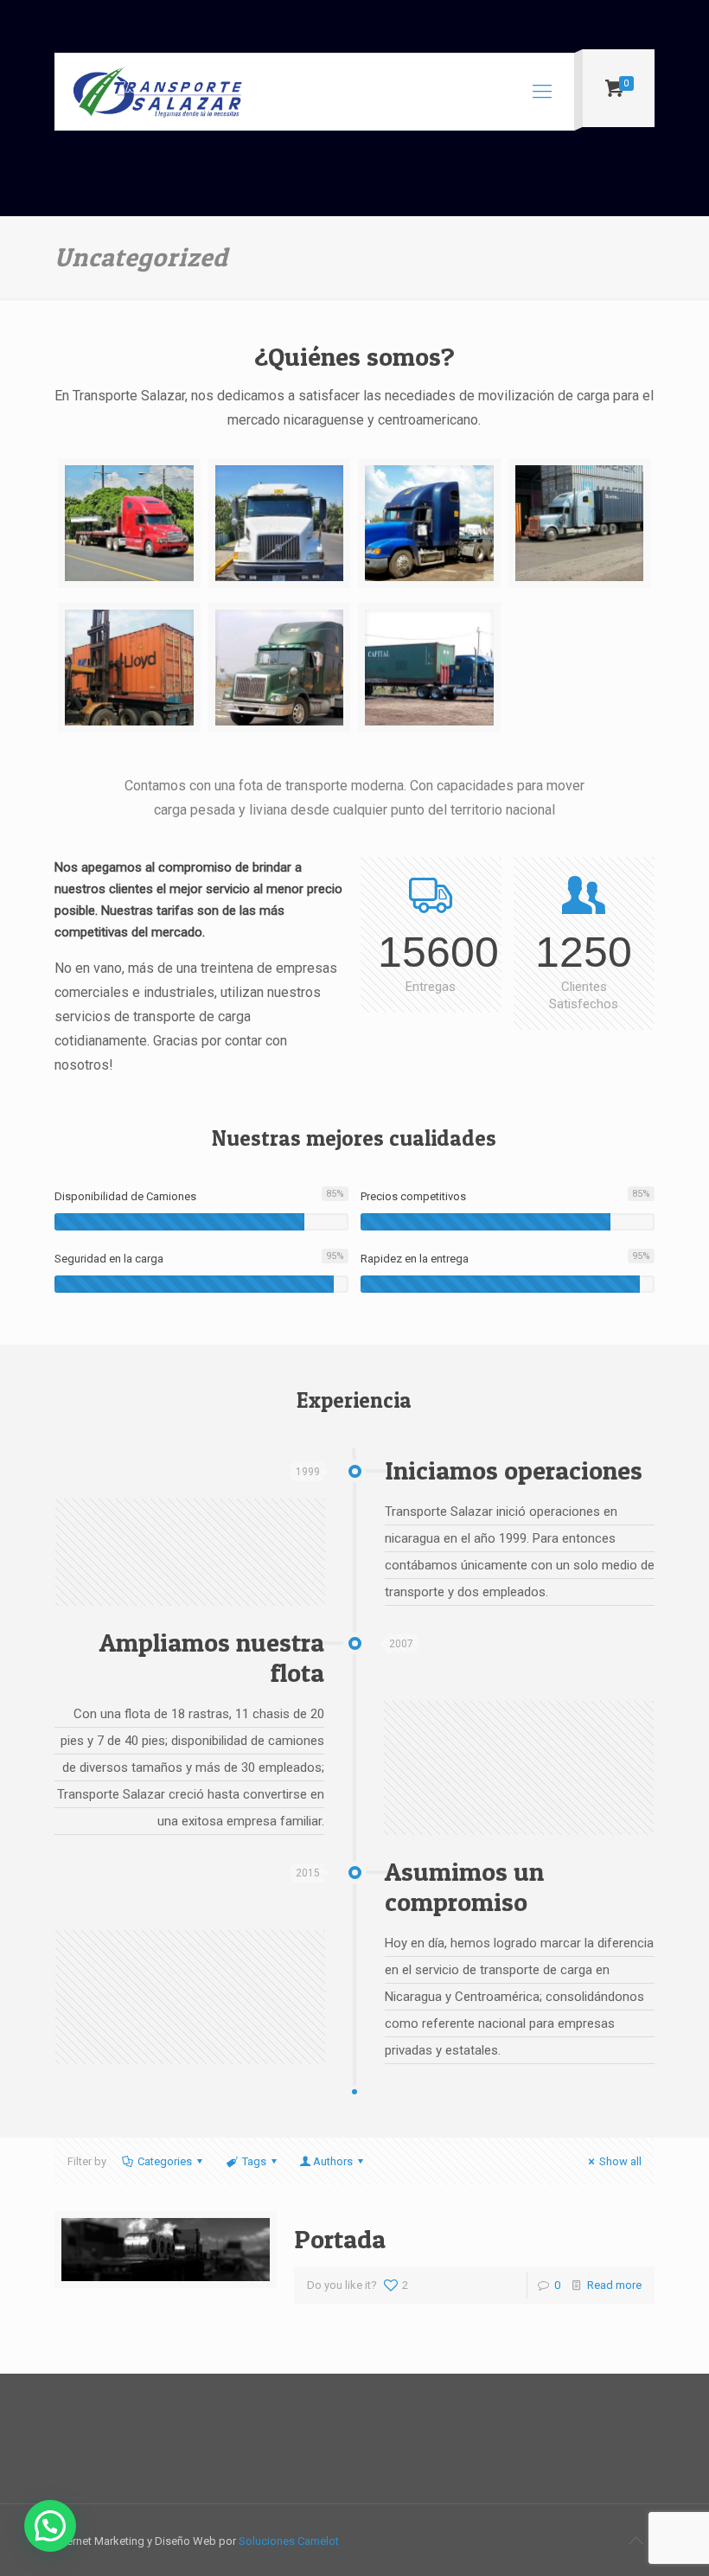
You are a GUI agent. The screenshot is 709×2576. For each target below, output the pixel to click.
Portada (340, 2239)
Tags (254, 2161)
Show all (620, 2161)
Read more (614, 2285)
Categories (165, 2161)
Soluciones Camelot (289, 2541)
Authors (333, 2161)
